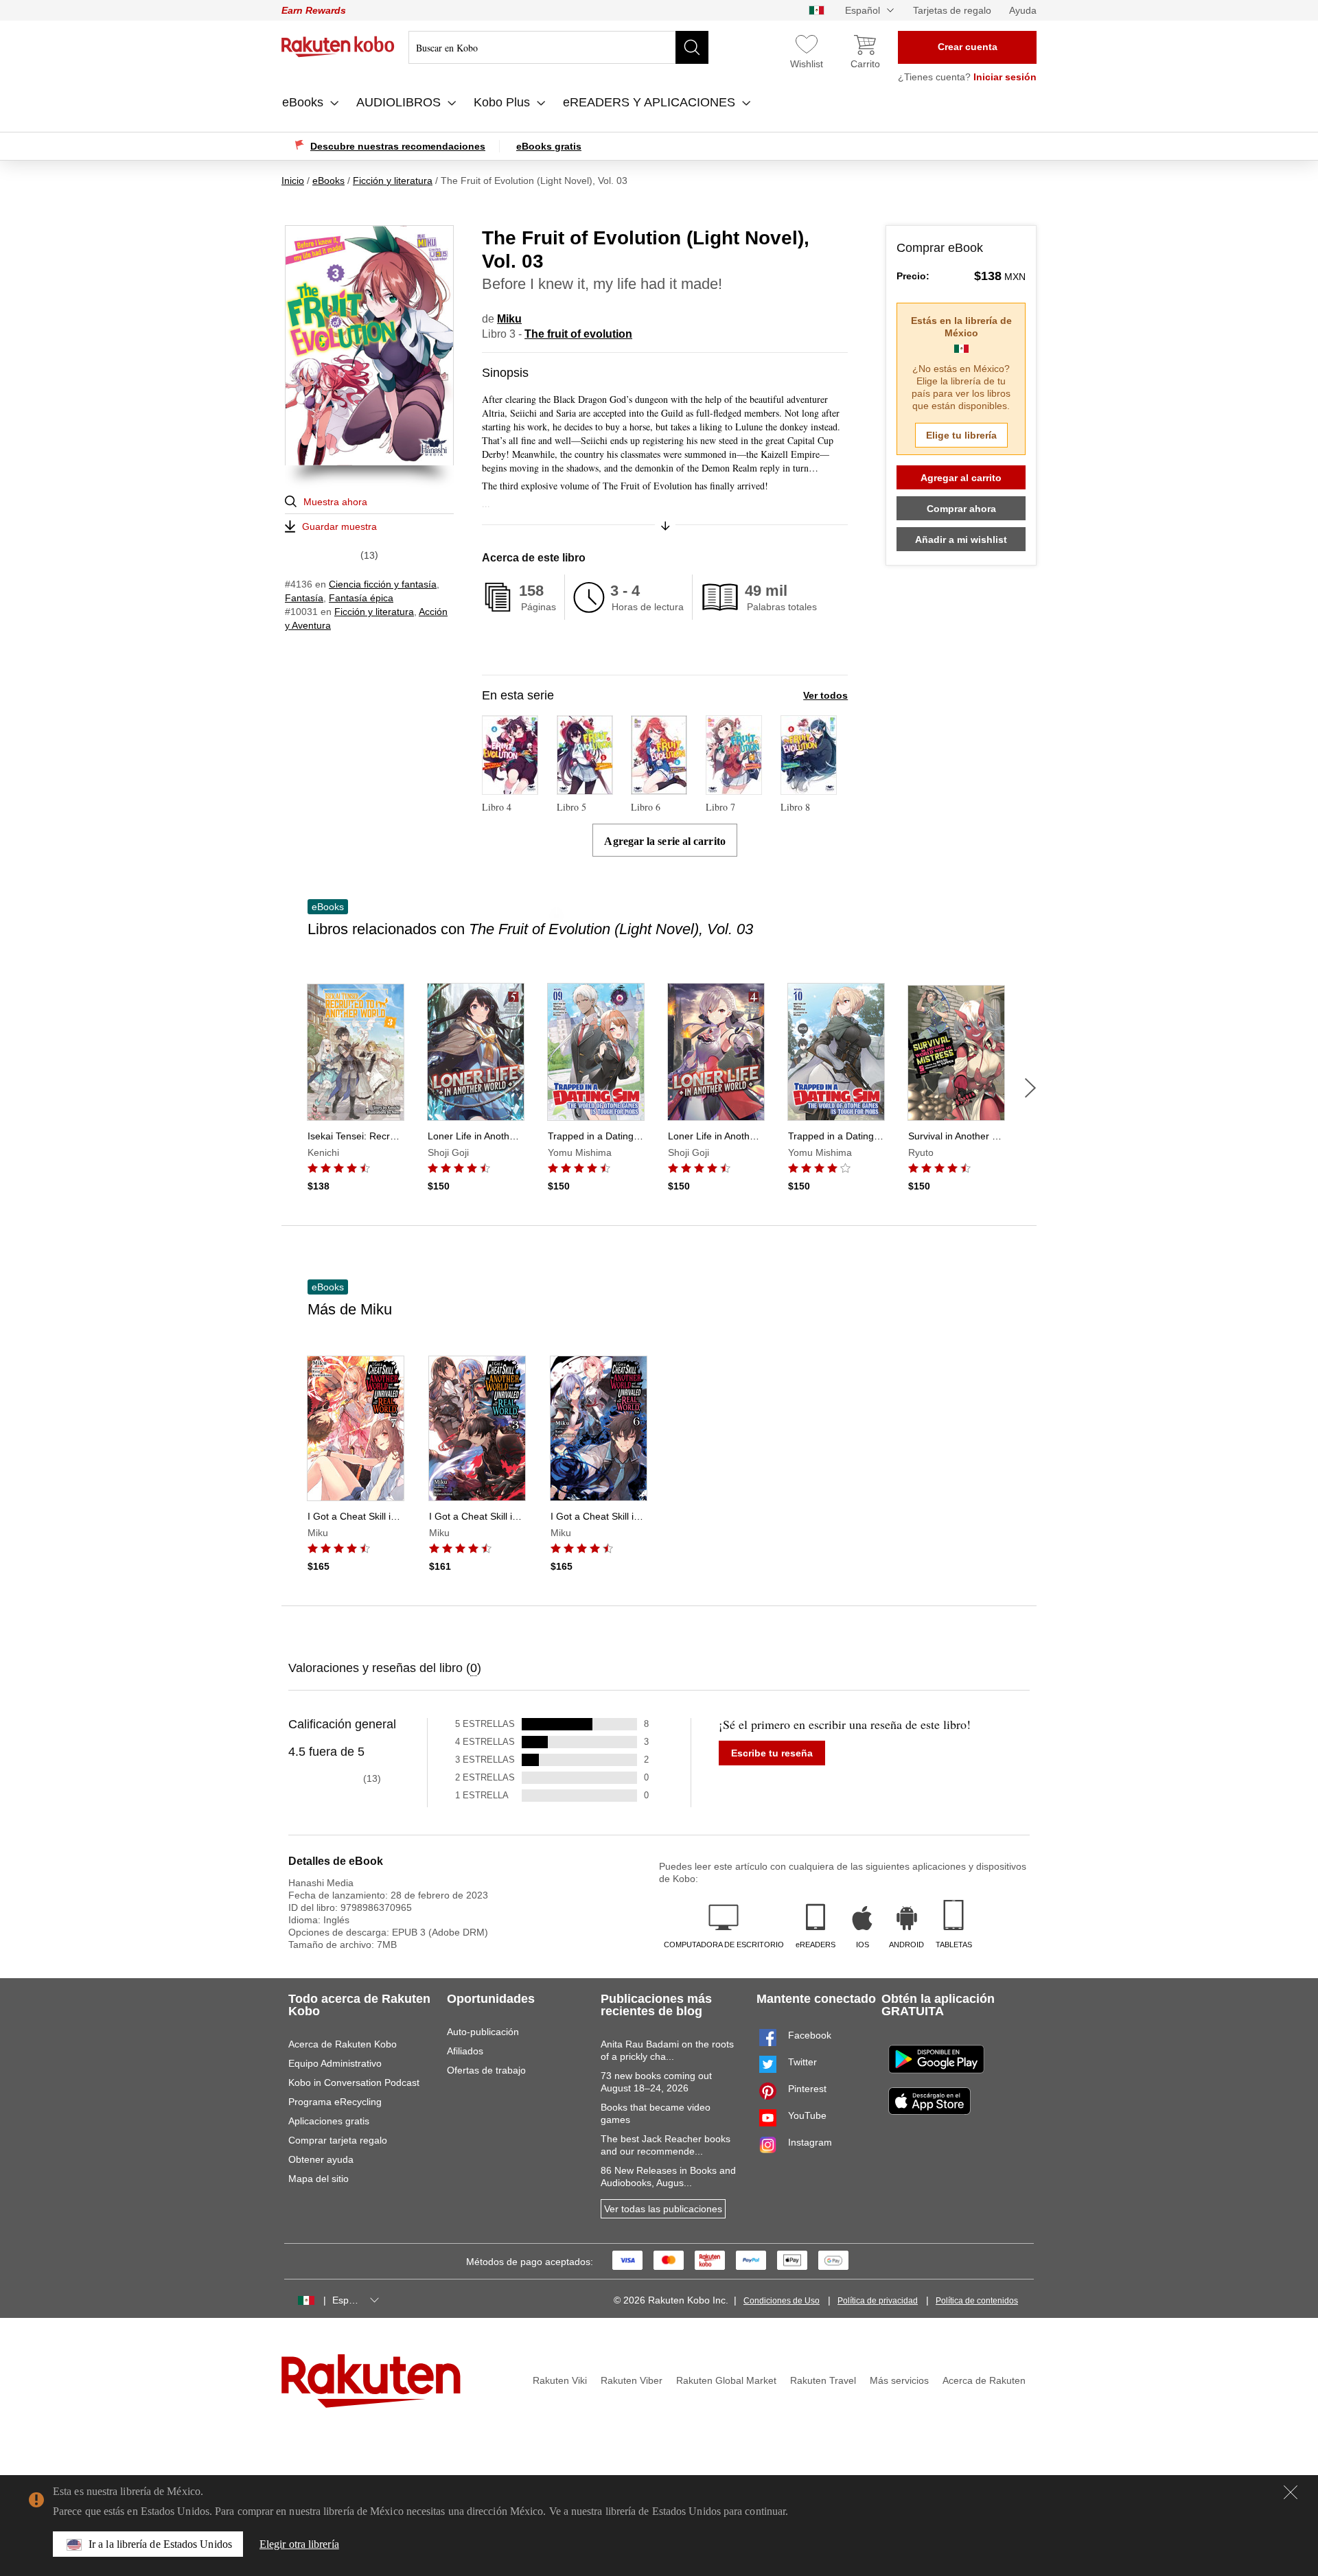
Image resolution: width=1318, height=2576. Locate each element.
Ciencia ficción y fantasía (383, 584)
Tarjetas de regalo (952, 10)
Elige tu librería (961, 435)
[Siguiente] (1030, 1088)
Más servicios (899, 2380)
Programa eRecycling (335, 2102)
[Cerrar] (1291, 2492)
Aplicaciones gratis (329, 2121)
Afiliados (465, 2051)
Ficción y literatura (374, 612)
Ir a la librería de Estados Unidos (160, 2544)
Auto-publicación (483, 2032)
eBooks (304, 102)
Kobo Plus (504, 102)
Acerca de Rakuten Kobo (343, 2044)
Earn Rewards (314, 10)
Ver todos (825, 695)
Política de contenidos (977, 2301)
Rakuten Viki (560, 2380)
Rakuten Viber (632, 2380)
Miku (509, 319)
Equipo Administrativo (335, 2063)
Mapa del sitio (319, 2179)
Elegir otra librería (299, 2544)
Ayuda (1023, 10)
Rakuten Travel (823, 2380)
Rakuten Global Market (726, 2380)
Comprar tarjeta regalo (338, 2140)
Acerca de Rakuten (984, 2380)
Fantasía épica (361, 598)
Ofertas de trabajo (486, 2070)
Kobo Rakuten (338, 47)
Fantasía (304, 598)
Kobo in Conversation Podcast (354, 2082)
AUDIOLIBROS (400, 102)
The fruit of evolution (578, 334)
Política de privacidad (878, 2301)
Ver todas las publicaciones (663, 2209)
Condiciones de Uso (782, 2301)
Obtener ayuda (321, 2159)
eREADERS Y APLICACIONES (651, 102)
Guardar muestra (339, 526)
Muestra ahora (335, 502)
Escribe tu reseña (772, 1753)
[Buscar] (692, 47)
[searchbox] (558, 47)
